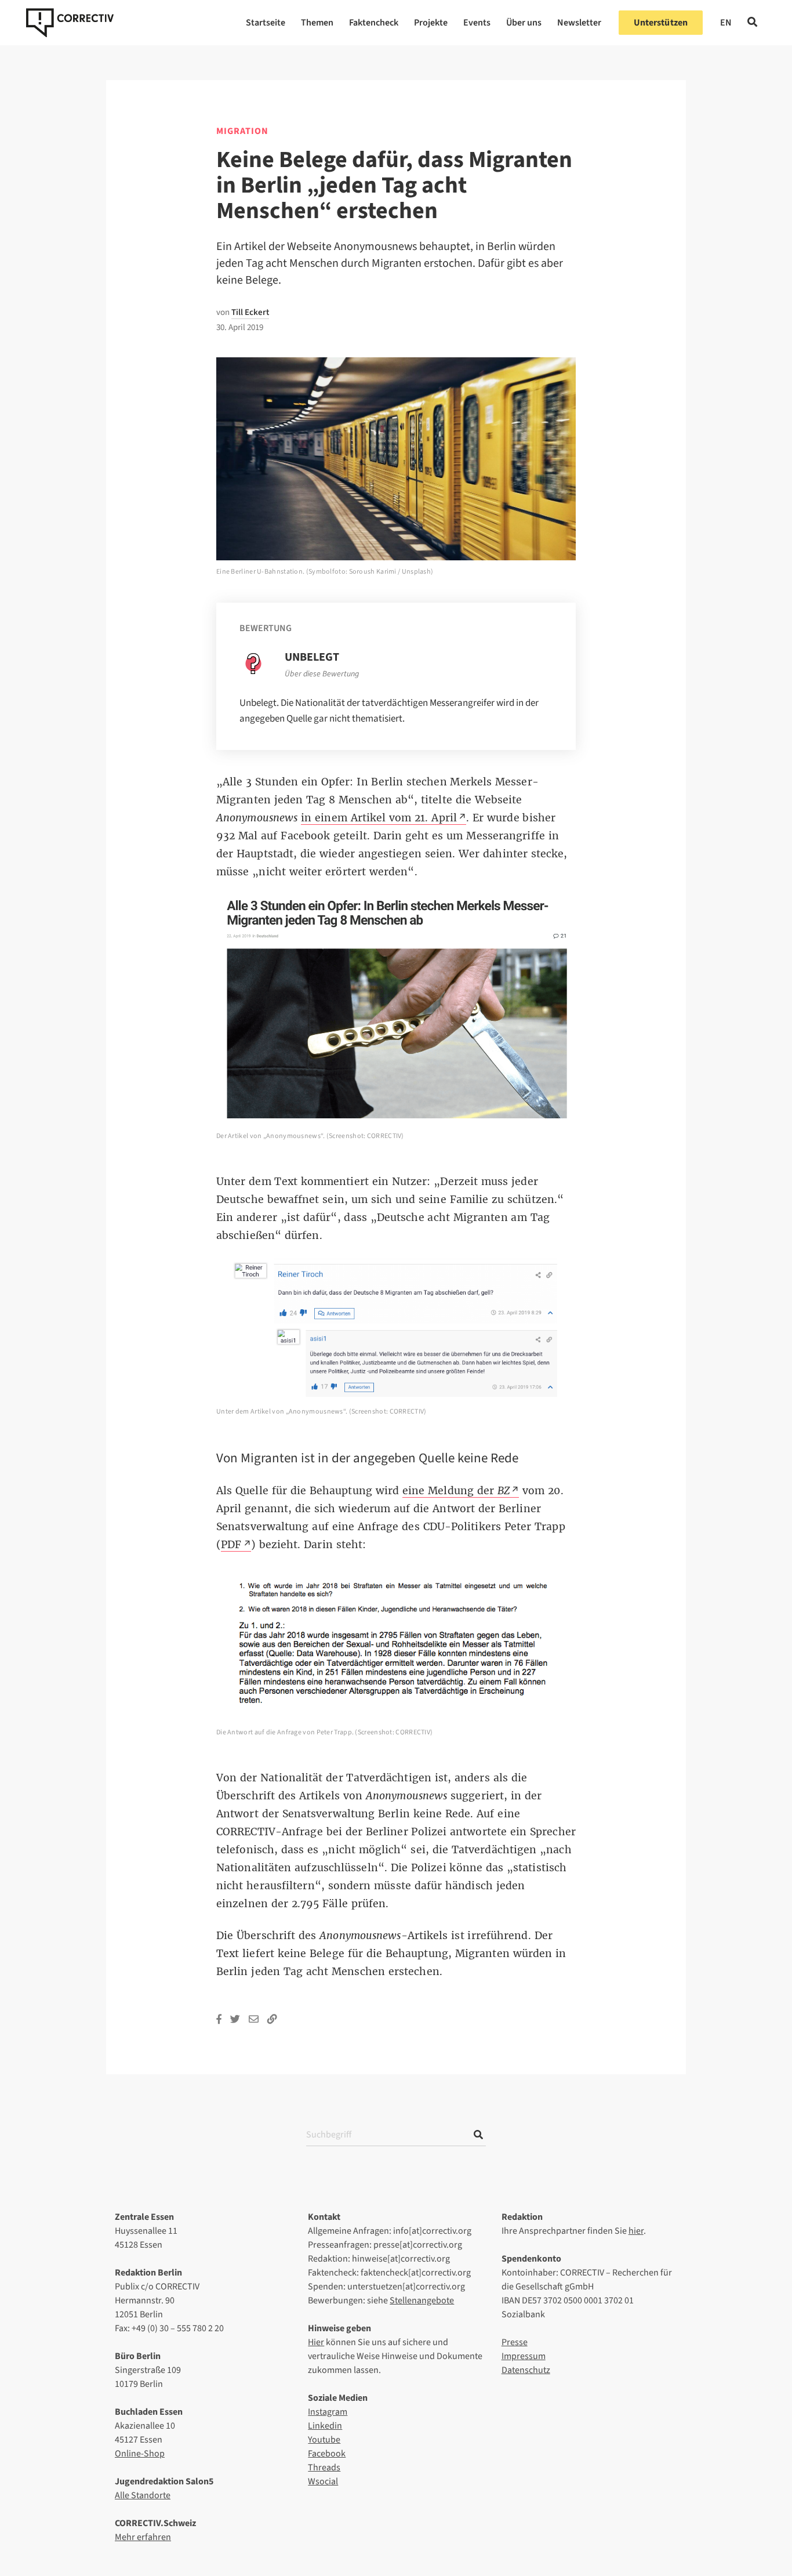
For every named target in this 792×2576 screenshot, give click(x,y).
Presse (515, 2342)
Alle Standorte (143, 2495)
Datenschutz (526, 2370)
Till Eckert (250, 312)
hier (636, 2231)
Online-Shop (140, 2454)
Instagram (328, 2412)
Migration (242, 131)
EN (726, 23)
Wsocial (323, 2481)
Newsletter (579, 23)
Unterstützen (661, 23)
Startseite (266, 23)
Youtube (324, 2440)
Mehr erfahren (143, 2537)
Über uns (524, 23)
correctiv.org (70, 23)
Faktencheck (374, 23)
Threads (324, 2468)
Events (477, 23)
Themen (317, 23)
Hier (316, 2342)
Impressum (524, 2356)
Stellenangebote (422, 2300)
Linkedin (325, 2426)
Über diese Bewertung (322, 674)
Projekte (431, 23)
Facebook (327, 2454)
